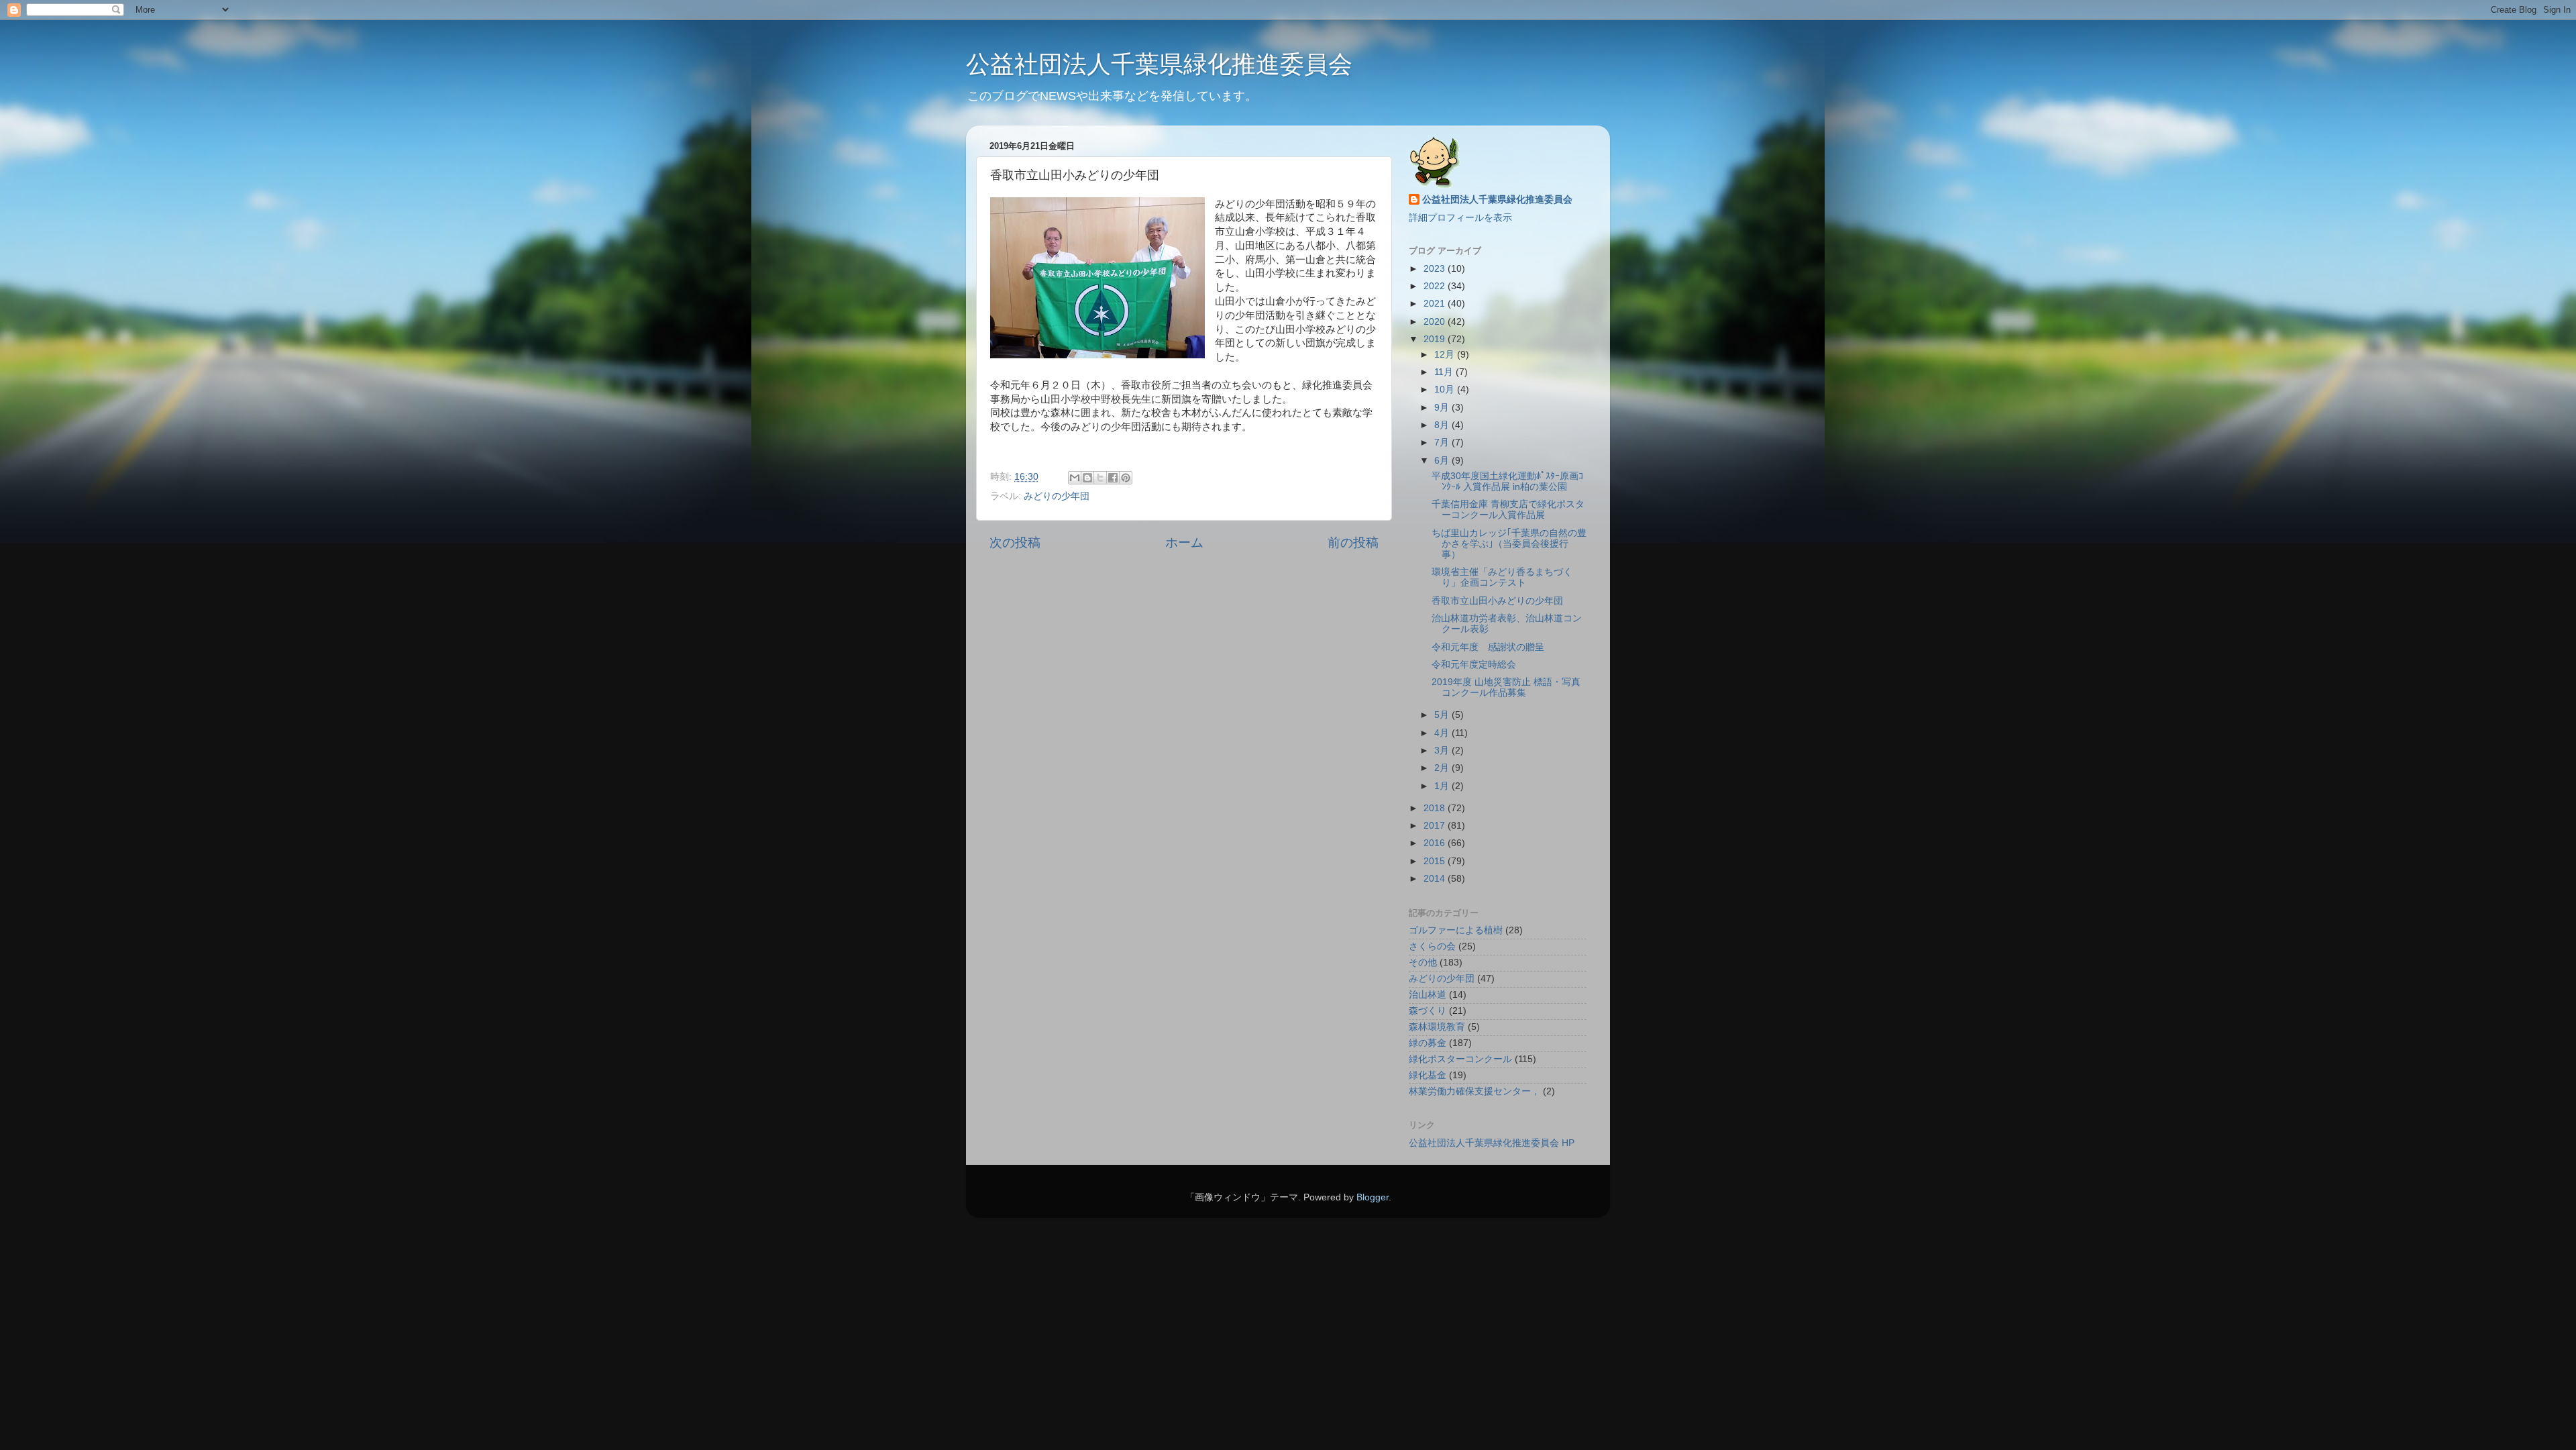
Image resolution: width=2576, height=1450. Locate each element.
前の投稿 (1353, 542)
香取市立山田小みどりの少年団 (1497, 601)
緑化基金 (1428, 1075)
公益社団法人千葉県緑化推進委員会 (1159, 64)
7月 (1443, 443)
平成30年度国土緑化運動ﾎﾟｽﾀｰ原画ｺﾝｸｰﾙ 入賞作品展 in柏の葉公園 (1507, 481)
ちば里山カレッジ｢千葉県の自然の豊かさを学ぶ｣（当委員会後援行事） (1509, 544)
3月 (1443, 750)
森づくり (1428, 1011)
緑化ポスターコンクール (1460, 1059)
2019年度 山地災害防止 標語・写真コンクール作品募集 (1506, 687)
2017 (1436, 826)
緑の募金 (1428, 1043)
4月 (1443, 733)
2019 (1436, 339)
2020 (1436, 322)
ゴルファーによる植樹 (1456, 930)
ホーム (1184, 542)
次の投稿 (1015, 542)
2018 (1436, 808)
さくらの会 (1432, 946)
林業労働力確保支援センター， (1474, 1091)
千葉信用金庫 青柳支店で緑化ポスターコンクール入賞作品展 (1508, 510)
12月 (1446, 355)
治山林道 (1428, 995)
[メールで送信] (1075, 478)
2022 (1436, 286)
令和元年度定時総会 (1474, 665)
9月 (1443, 408)
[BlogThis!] (1087, 478)
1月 (1443, 786)
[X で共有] (1100, 478)
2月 (1443, 768)
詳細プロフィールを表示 (1460, 218)
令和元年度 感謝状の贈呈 (1488, 647)
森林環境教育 (1437, 1027)
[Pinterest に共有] (1126, 478)
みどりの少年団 (1057, 496)
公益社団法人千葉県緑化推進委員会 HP (1492, 1143)
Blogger (1373, 1197)
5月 (1443, 715)
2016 (1436, 843)
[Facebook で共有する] (1113, 478)
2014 (1436, 879)
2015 (1436, 861)
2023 (1436, 269)
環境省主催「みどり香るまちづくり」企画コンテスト (1502, 577)
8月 (1443, 425)
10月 (1446, 390)
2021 (1436, 304)
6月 (1443, 461)
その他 (1423, 963)
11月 (1445, 372)
